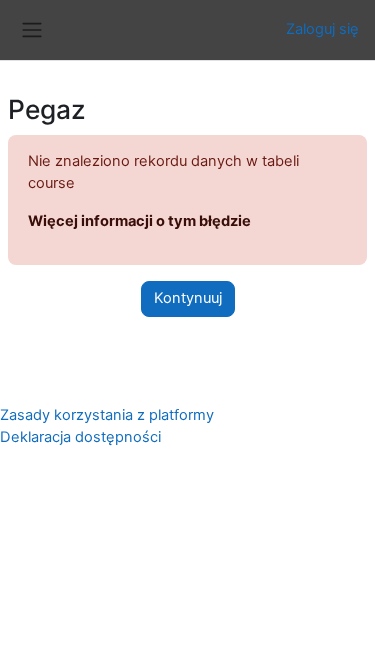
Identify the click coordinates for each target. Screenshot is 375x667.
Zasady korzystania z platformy (107, 415)
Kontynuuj (188, 298)
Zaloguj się (322, 29)
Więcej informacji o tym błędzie (139, 221)
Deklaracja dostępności (80, 437)
